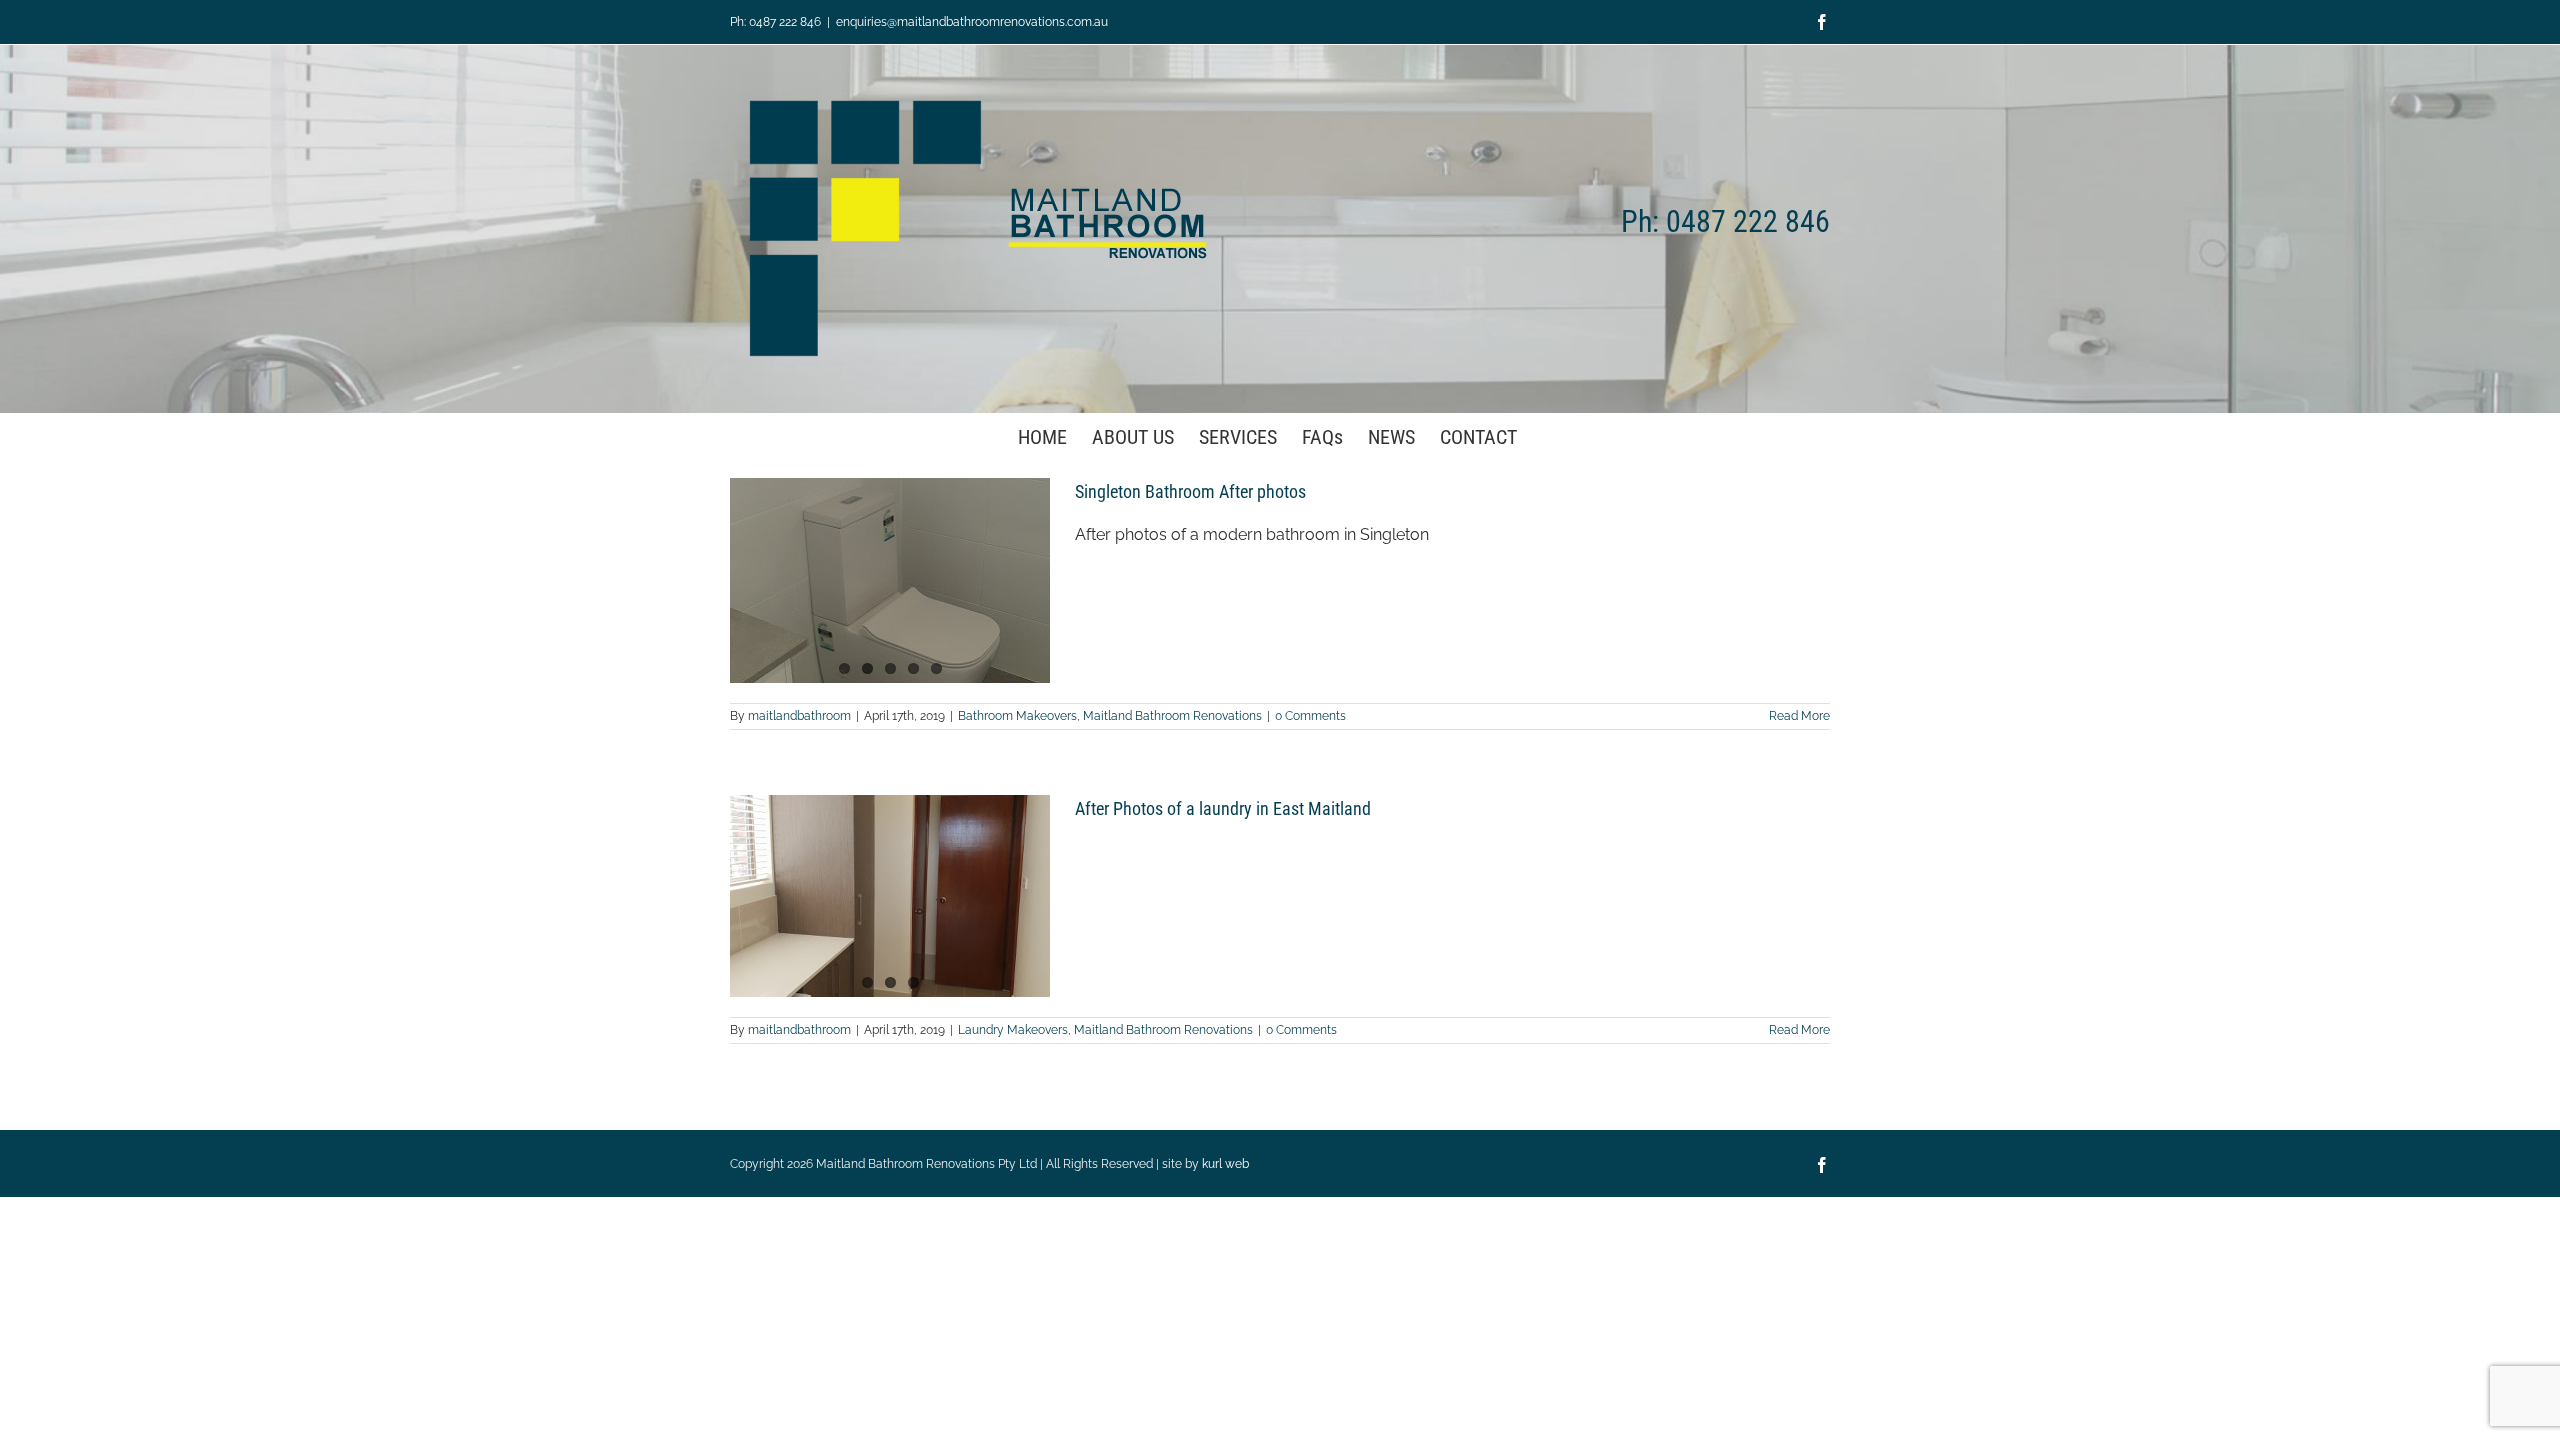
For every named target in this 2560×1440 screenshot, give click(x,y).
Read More (1799, 716)
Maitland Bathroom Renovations (1172, 716)
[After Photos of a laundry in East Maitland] (890, 896)
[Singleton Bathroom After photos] (890, 580)
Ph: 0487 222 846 (775, 22)
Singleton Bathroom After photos (1190, 491)
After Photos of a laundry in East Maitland (1223, 808)
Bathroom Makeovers (1017, 716)
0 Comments (1310, 716)
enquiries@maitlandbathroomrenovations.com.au (972, 22)
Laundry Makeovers (1013, 1030)
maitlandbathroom (799, 716)
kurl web (1225, 1164)
